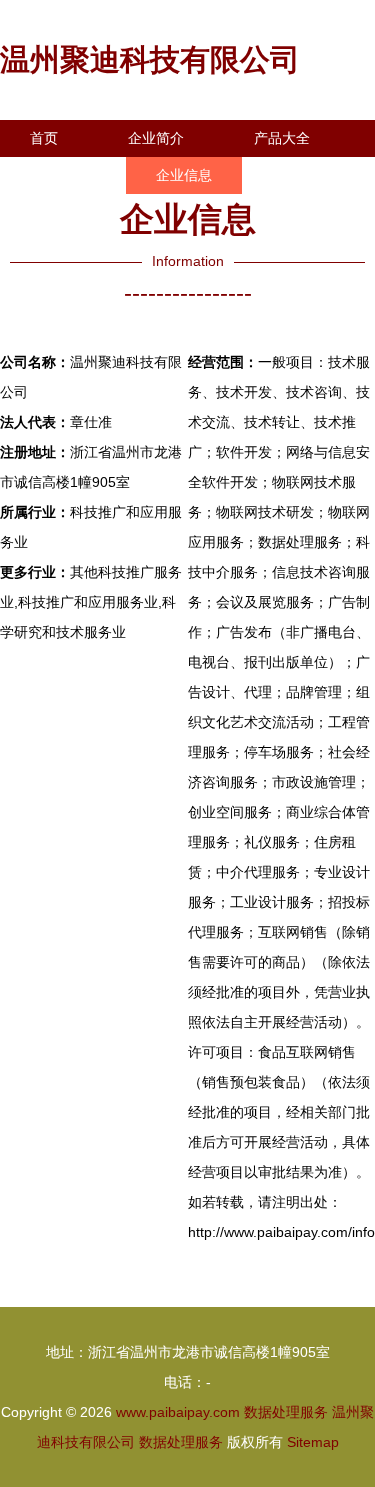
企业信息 (184, 175)
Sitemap (313, 1442)
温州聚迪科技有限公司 (150, 59)
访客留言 (58, 212)
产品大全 (282, 138)
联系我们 (58, 175)
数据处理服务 (286, 1412)
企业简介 (156, 138)
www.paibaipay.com (178, 1412)
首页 (44, 138)
